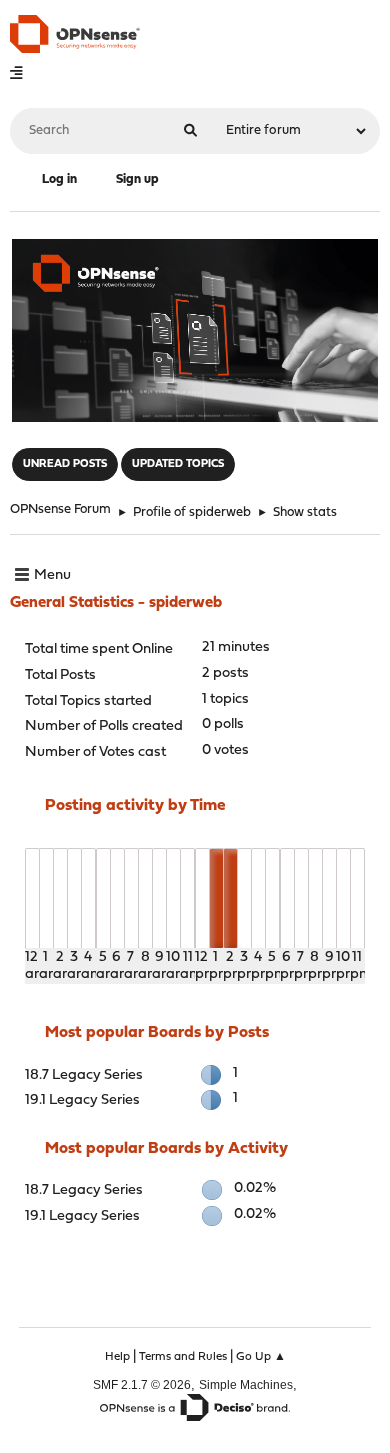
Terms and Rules (183, 1357)
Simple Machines (246, 1384)
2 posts (225, 673)
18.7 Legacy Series (84, 1075)
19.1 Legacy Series (82, 1100)
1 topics (225, 699)
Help (117, 1357)
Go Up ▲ (261, 1357)
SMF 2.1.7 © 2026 (142, 1384)
